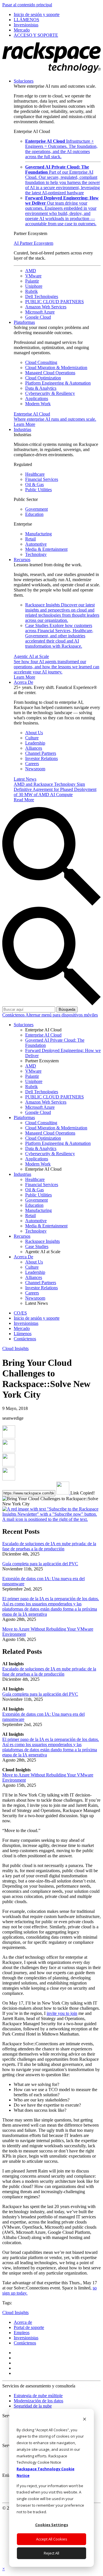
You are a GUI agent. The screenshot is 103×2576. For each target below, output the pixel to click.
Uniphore (34, 286)
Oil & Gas (34, 484)
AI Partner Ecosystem (33, 243)
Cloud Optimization (43, 378)
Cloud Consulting (41, 362)
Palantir (32, 281)
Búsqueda (67, 1009)
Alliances (34, 748)
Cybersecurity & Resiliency (50, 393)
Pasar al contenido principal (27, 5)
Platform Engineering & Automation (58, 383)
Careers (32, 764)
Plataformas (24, 322)
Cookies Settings (52, 2525)
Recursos (22, 560)
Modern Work (38, 404)
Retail (30, 539)
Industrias (22, 429)
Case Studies (59, 636)
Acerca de (23, 2322)
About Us (34, 733)
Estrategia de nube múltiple (38, 2396)
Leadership (35, 743)
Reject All (51, 2553)
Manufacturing (38, 534)
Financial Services (42, 479)
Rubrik (31, 291)
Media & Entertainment (46, 549)
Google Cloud (38, 317)
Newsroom (35, 769)
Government (36, 509)
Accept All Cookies (52, 2539)
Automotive (36, 544)
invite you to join (62, 2013)
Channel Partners (41, 753)
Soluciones (24, 81)
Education (34, 514)
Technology (36, 554)
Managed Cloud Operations (50, 373)
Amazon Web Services (46, 307)
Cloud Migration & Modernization (56, 368)
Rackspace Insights (62, 613)
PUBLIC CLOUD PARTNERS (55, 302)
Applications (37, 398)
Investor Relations (41, 758)
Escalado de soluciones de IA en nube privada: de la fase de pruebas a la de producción (49, 1546)
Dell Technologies (42, 296)
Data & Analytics (41, 388)
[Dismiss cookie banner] (85, 2420)
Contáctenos (14, 1015)
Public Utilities (38, 490)
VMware (33, 276)
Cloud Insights (15, 1348)
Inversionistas (26, 2338)
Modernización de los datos (38, 2401)
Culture (32, 738)
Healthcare (35, 474)
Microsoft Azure (40, 312)
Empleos (22, 2333)
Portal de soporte (29, 2327)
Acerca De (23, 682)
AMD (31, 271)
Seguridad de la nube (33, 2406)
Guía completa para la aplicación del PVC (40, 1564)
